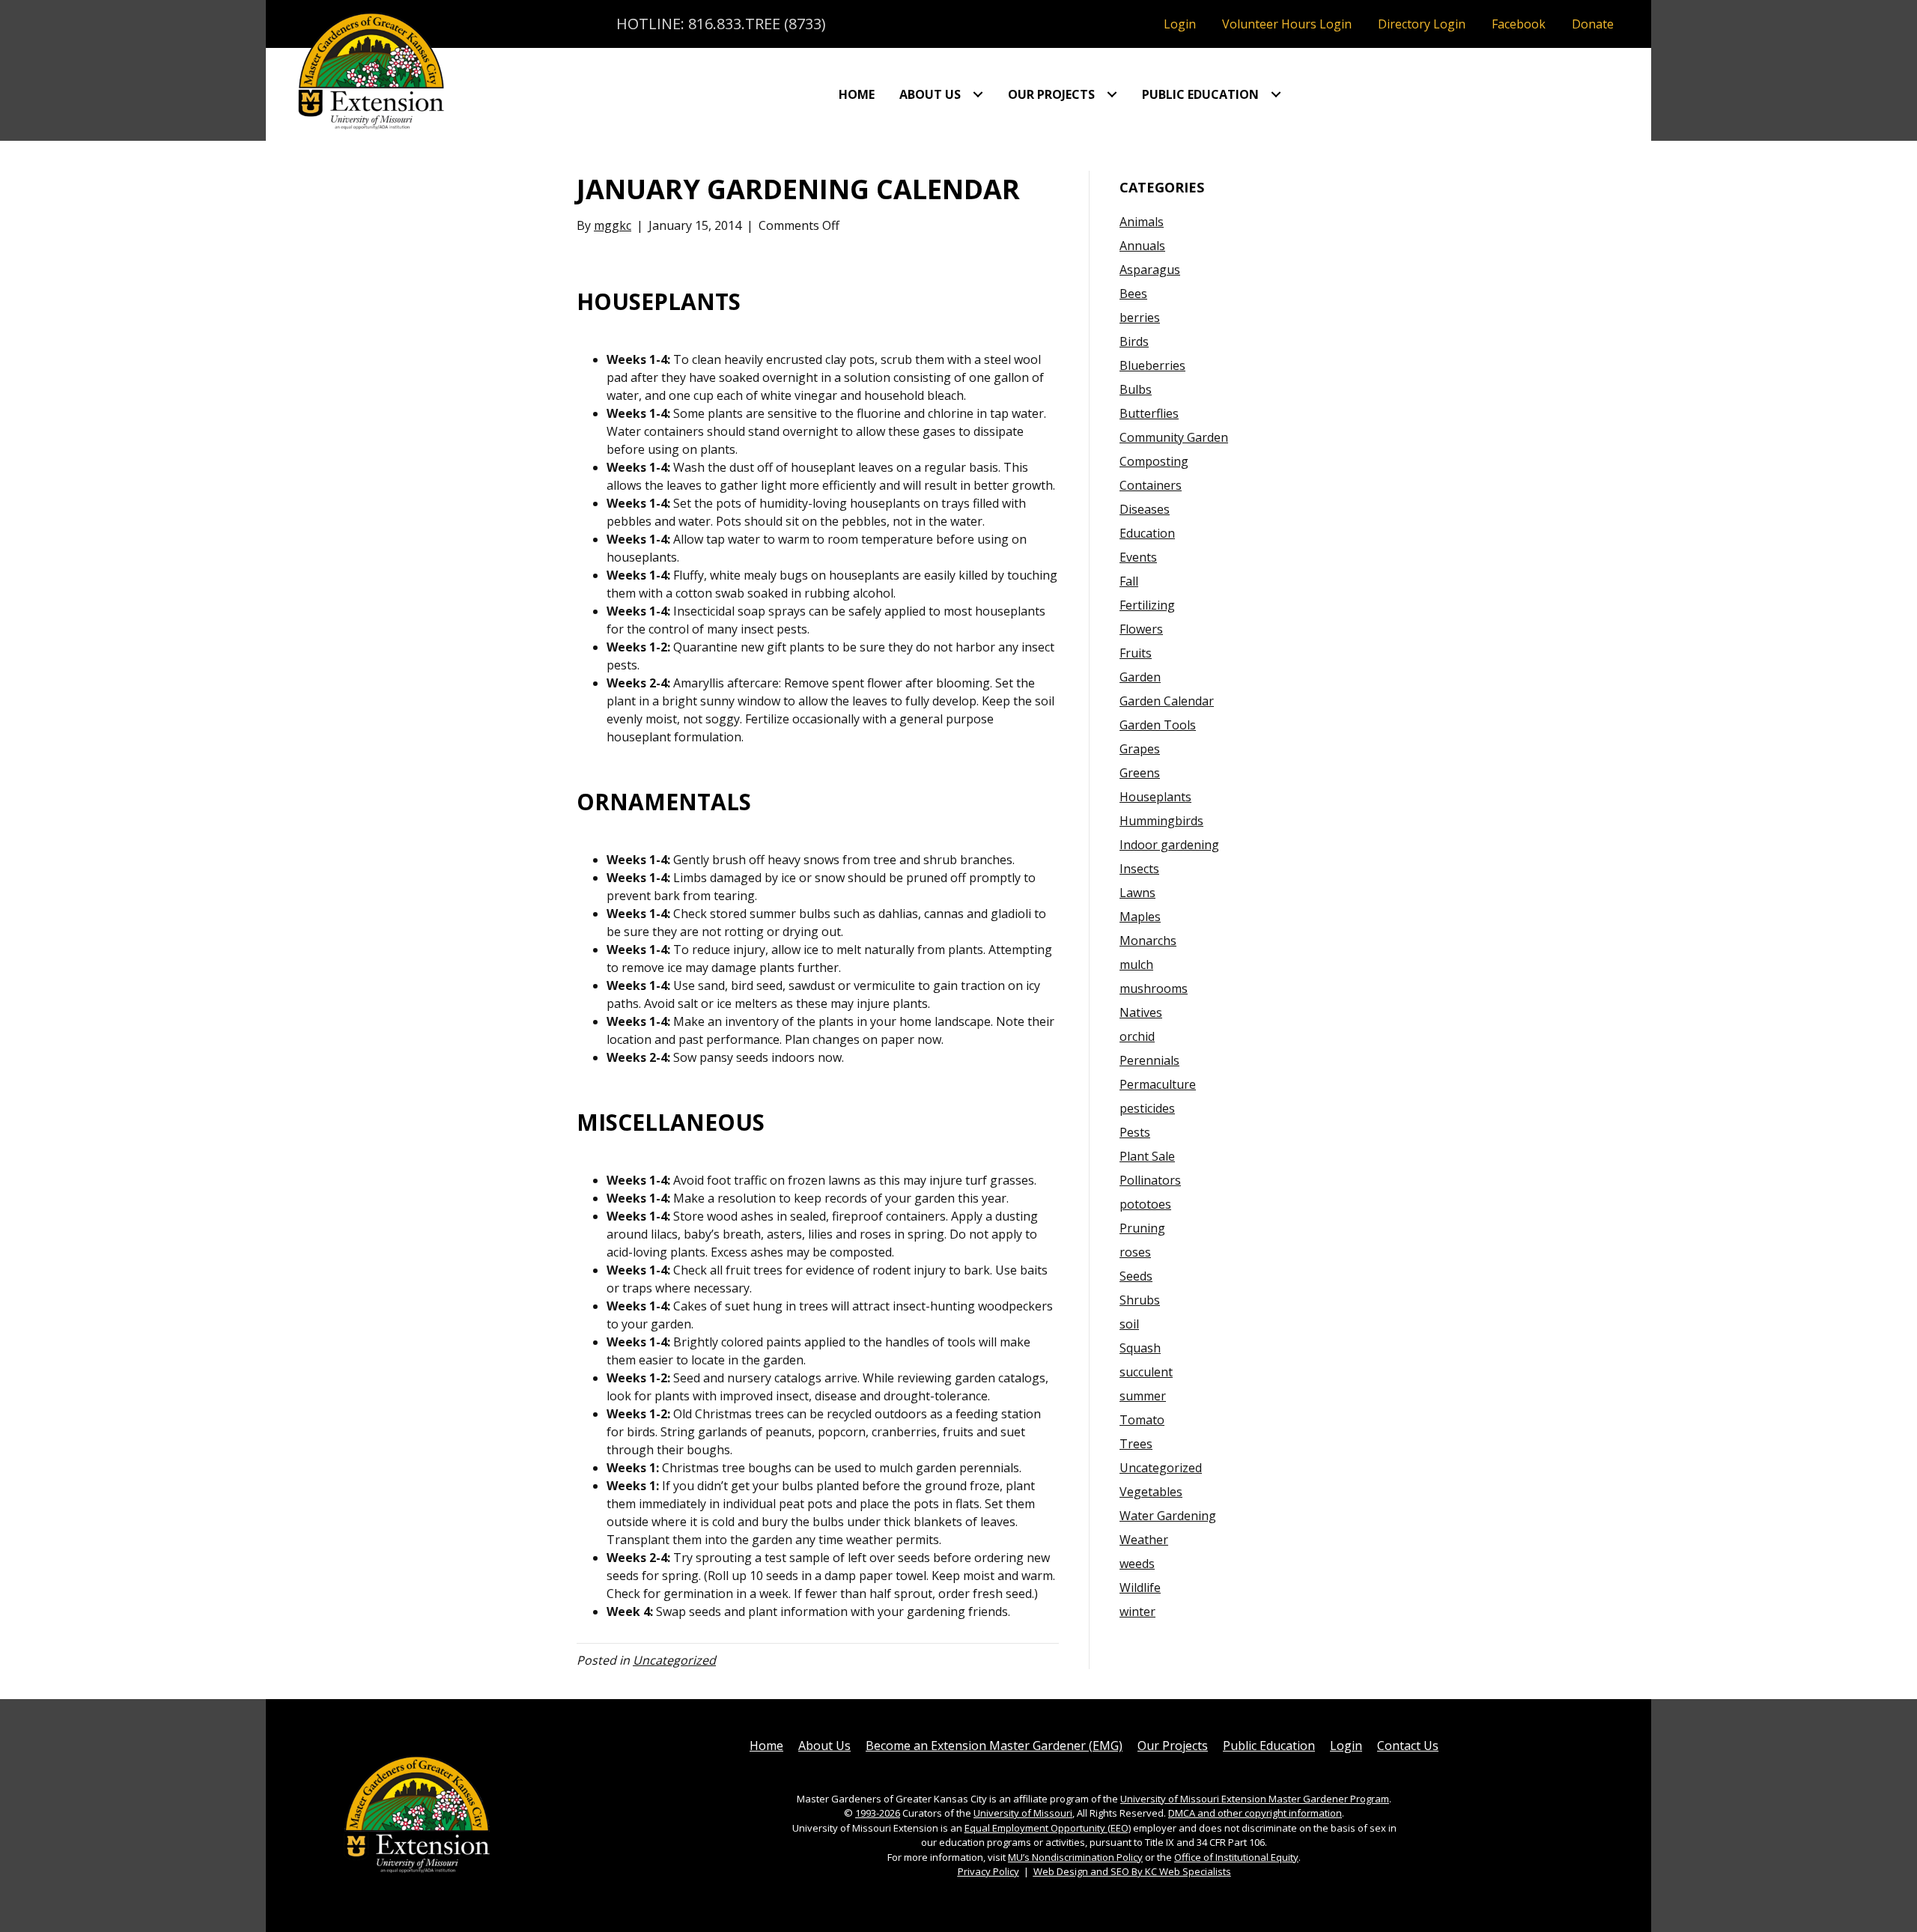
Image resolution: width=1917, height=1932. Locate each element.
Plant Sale (1147, 1156)
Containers (1151, 485)
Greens (1140, 773)
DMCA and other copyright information (1255, 1813)
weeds (1137, 1564)
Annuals (1142, 246)
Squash (1140, 1348)
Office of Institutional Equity (1236, 1857)
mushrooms (1154, 988)
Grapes (1140, 749)
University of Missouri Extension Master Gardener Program (1255, 1799)
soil (1129, 1324)
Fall (1129, 581)
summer (1143, 1396)
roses (1135, 1252)
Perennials (1149, 1060)
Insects (1139, 869)
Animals (1142, 222)
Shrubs (1140, 1300)
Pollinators (1150, 1180)
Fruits (1136, 653)
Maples (1140, 917)
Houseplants (1155, 797)
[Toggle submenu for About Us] (978, 94)
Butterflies (1149, 413)
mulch (1136, 965)
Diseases (1145, 509)
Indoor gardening (1169, 845)
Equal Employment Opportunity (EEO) (1048, 1828)
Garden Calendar (1167, 701)
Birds (1134, 341)
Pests (1135, 1132)
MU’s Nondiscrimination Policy (1075, 1857)
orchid (1137, 1036)
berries (1140, 318)
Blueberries (1152, 365)
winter (1137, 1611)
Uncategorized (674, 1660)
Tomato (1142, 1420)
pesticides (1147, 1108)
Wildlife (1140, 1588)
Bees (1133, 294)
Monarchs (1148, 941)
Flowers (1141, 629)
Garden (1140, 677)
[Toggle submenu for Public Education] (1276, 94)
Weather (1144, 1540)
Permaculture (1158, 1084)
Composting (1154, 461)
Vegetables (1151, 1492)
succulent (1146, 1372)
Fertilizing (1147, 605)
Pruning (1142, 1228)
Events (1138, 557)
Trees (1136, 1444)
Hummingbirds (1161, 821)
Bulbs (1136, 389)
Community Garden (1174, 437)
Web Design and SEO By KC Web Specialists (1132, 1871)
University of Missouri (1023, 1813)
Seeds (1136, 1276)
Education (1147, 533)
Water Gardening (1168, 1516)
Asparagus (1150, 270)
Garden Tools (1158, 725)
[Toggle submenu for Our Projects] (1112, 94)
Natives (1141, 1012)
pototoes (1145, 1204)
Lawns (1137, 893)
